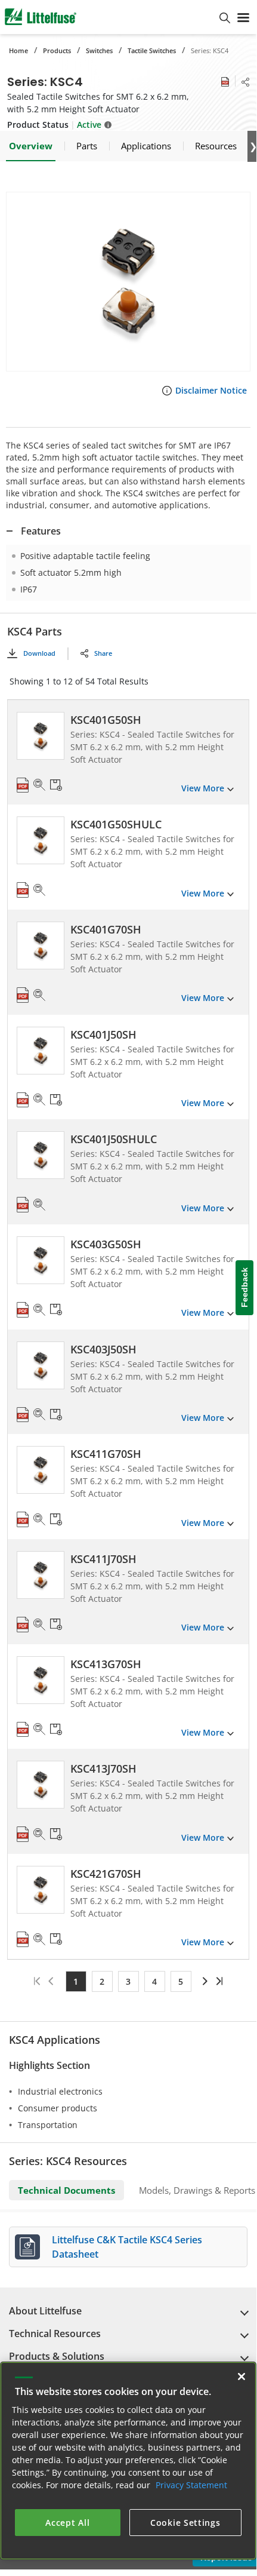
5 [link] (181, 1981)
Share (103, 653)
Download (39, 653)
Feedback (244, 1288)
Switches (99, 50)
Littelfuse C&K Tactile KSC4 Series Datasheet (127, 2247)
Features (41, 531)
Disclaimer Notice (211, 390)
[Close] (241, 2377)
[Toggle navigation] (243, 17)
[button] (128, 282)
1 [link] (76, 1981)
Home (18, 50)
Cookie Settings (185, 2523)
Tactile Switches (152, 50)
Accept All (67, 2523)
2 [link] (102, 1981)
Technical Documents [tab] (66, 2190)
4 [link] (154, 1981)
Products (57, 50)
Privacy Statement (191, 2485)
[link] (204, 1981)
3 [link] (128, 1981)
